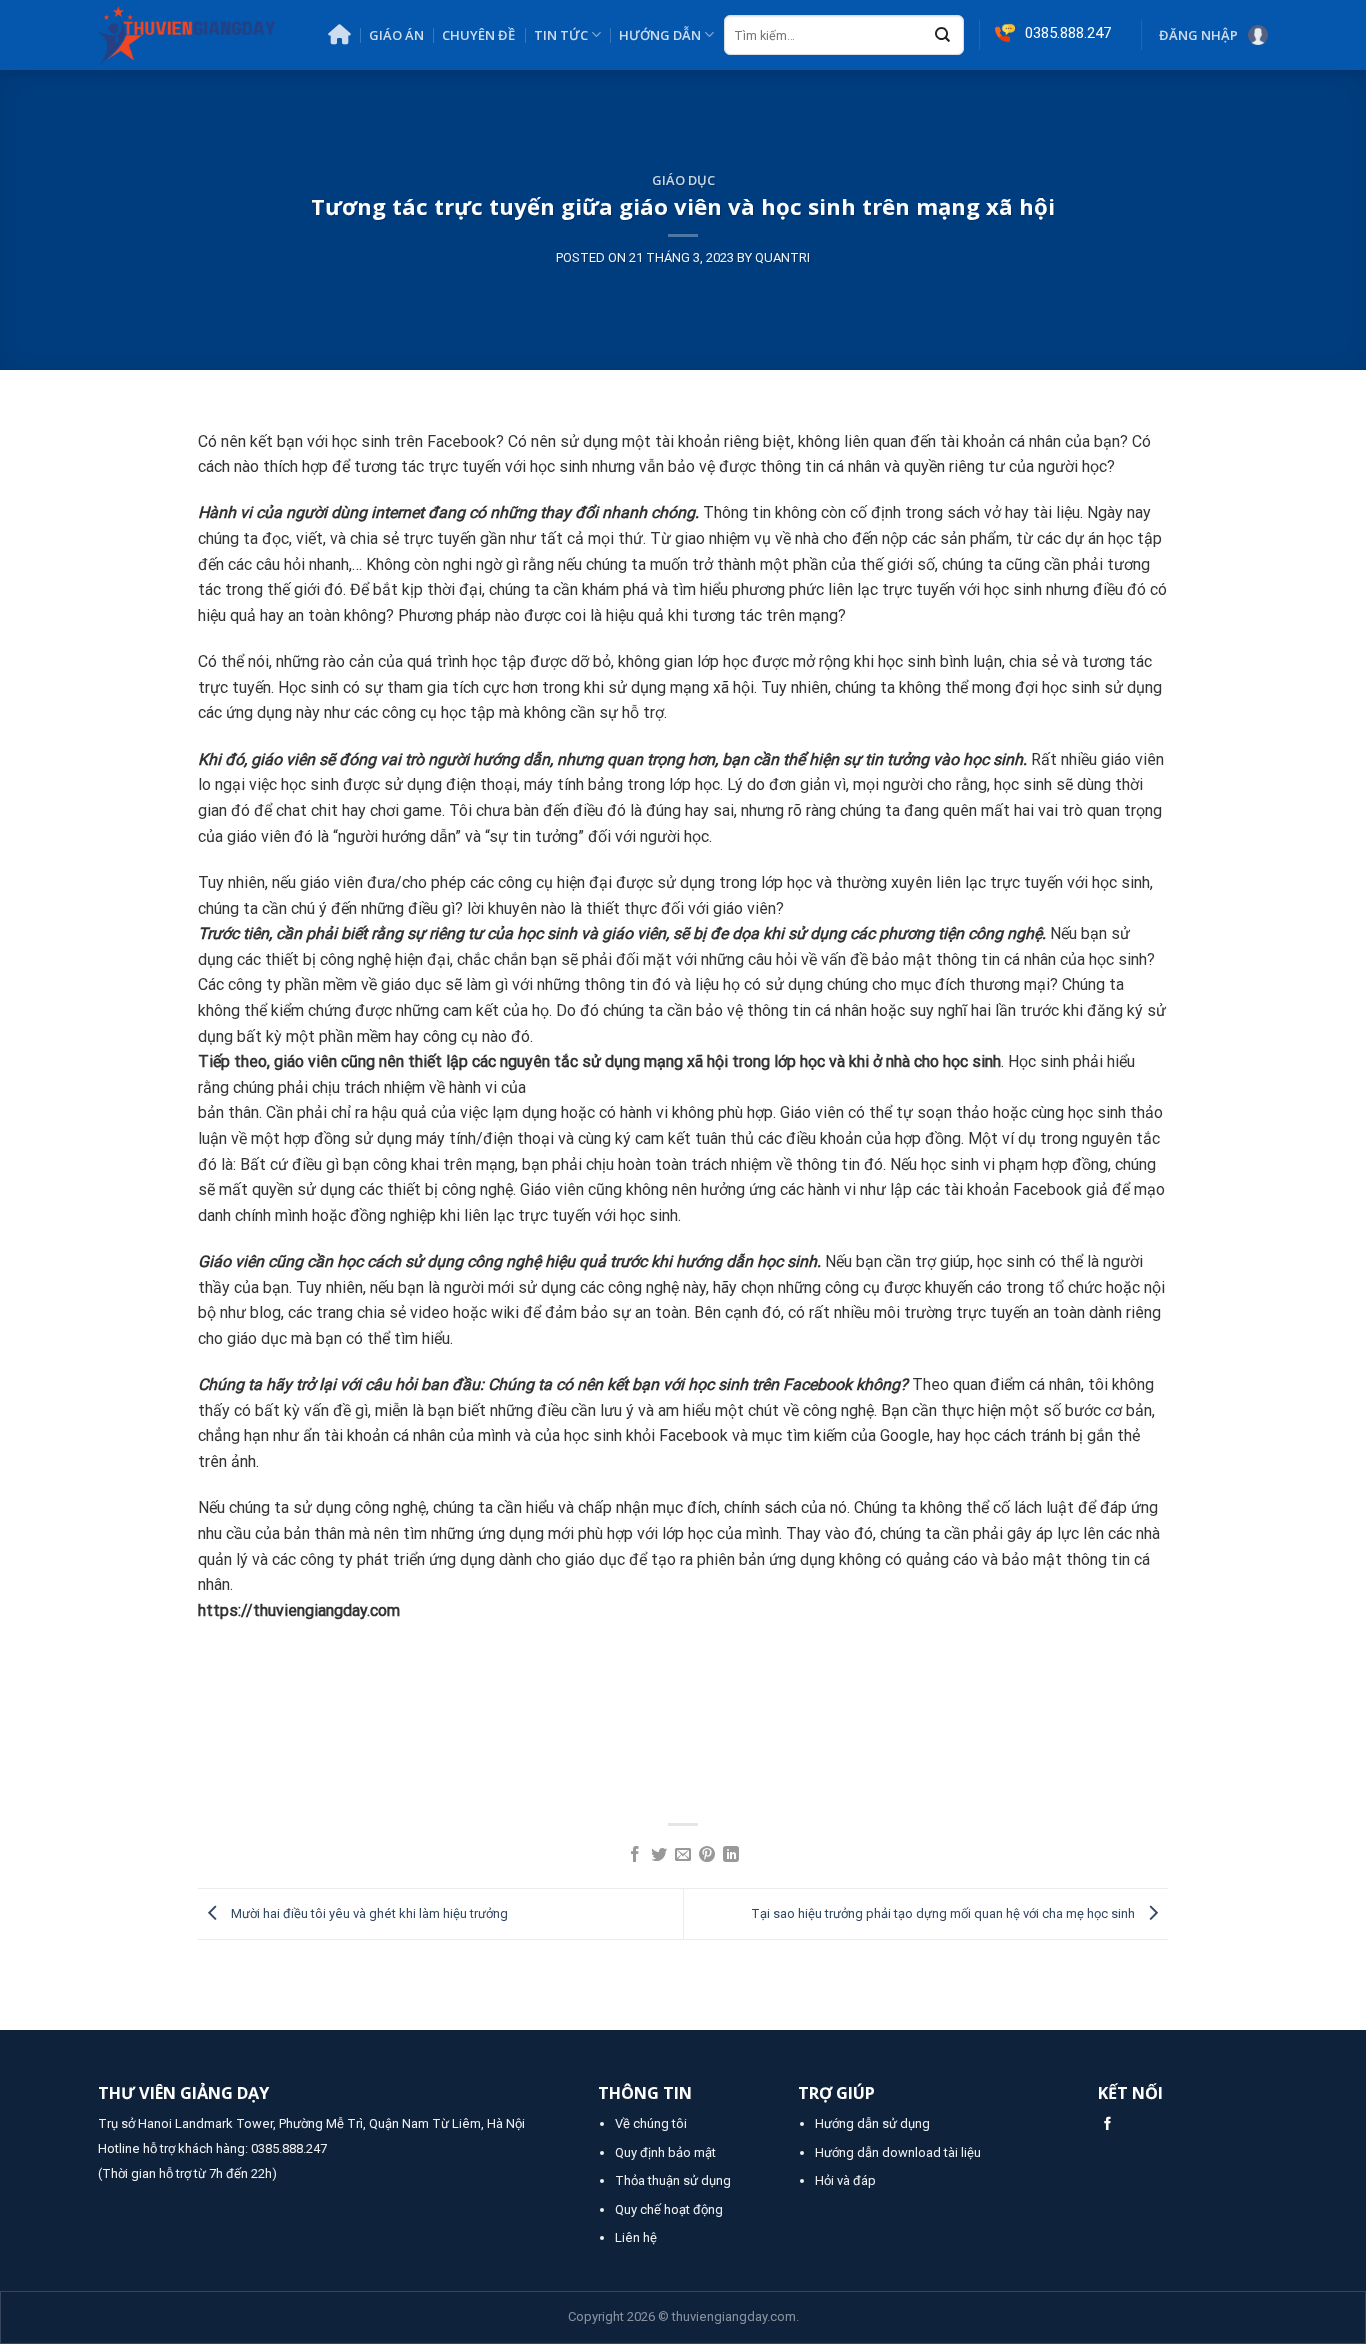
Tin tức (561, 35)
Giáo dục (683, 180)
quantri (782, 257)
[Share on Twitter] (659, 1855)
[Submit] (943, 36)
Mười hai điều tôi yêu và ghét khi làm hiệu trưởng (368, 1913)
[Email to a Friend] (683, 1855)
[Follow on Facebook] (1107, 2124)
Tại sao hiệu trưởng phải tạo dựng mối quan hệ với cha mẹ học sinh (944, 1913)
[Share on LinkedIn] (731, 1855)
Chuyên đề (478, 35)
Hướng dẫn (660, 35)
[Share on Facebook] (635, 1855)
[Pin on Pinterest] (707, 1855)
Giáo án (396, 35)
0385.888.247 (289, 2148)
